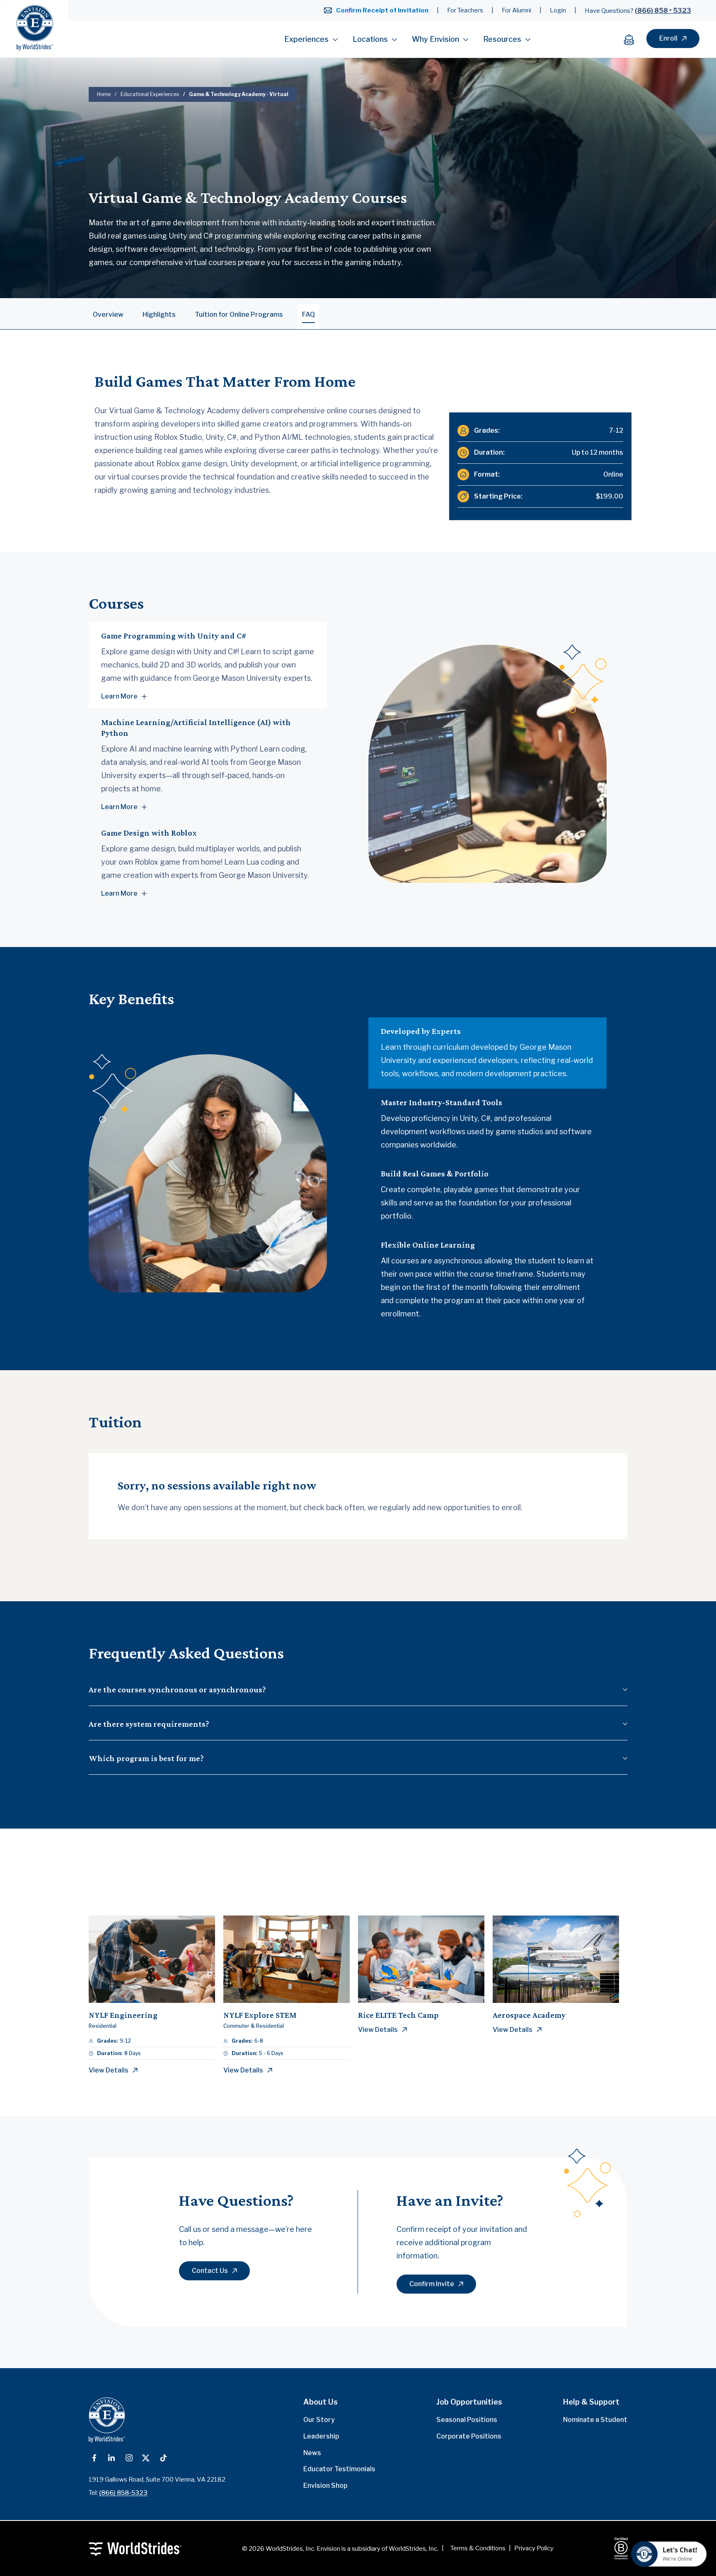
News (312, 2453)
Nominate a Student (595, 2420)
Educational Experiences (150, 94)
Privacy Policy (534, 2548)
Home (104, 94)
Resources (502, 39)
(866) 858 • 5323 (663, 11)
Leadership (321, 2436)
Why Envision (435, 39)
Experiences (306, 39)
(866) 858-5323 (123, 2493)
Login (558, 10)
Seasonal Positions (467, 2420)
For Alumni (516, 10)
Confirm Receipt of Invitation (382, 10)
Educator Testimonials (339, 2469)
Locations (370, 39)
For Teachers (465, 10)
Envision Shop (325, 2486)
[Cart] (633, 39)
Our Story (319, 2420)
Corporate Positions (469, 2436)
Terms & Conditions (478, 2548)
